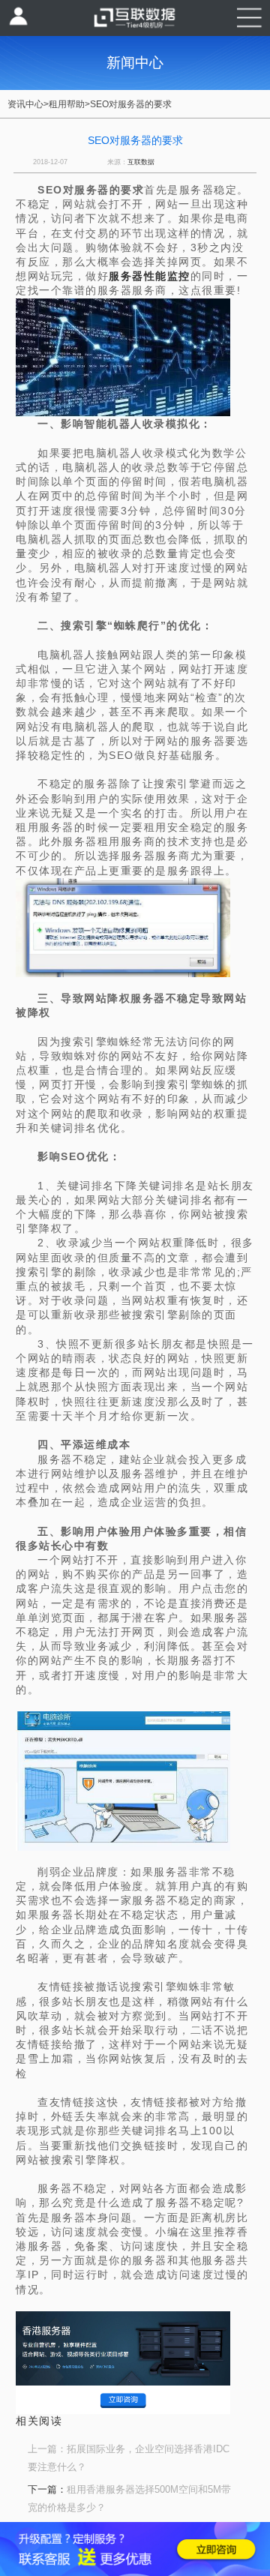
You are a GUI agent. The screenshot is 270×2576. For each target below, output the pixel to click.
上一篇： (47, 2449)
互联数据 (141, 162)
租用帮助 (67, 104)
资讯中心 (25, 104)
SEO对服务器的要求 (131, 104)
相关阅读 (39, 2421)
